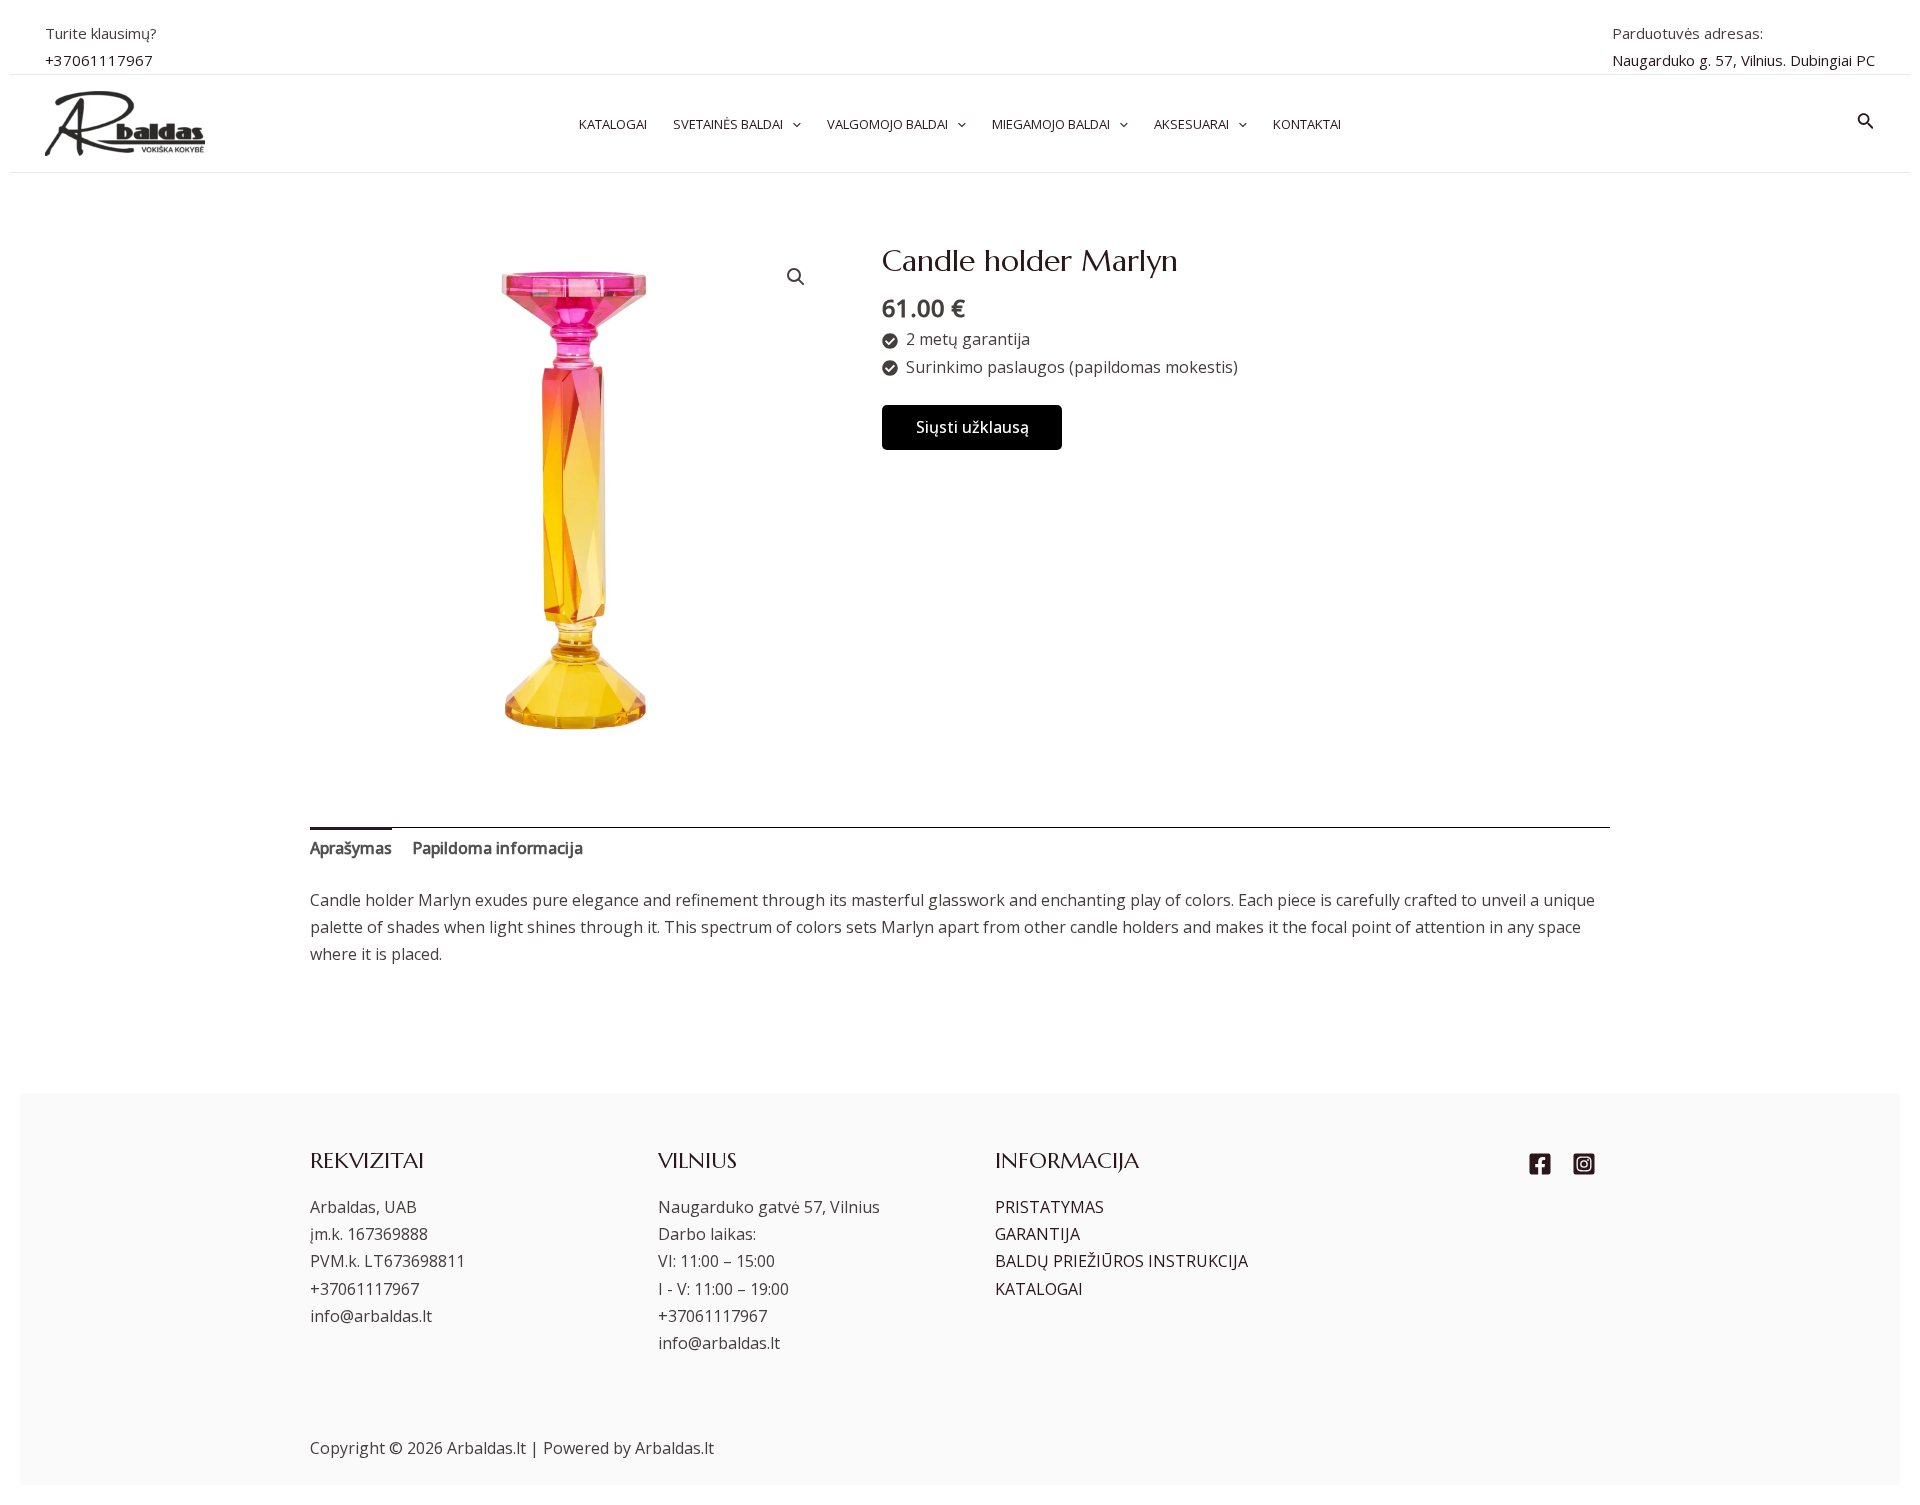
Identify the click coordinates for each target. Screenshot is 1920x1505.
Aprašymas (351, 848)
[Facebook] (1540, 1164)
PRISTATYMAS (1049, 1207)
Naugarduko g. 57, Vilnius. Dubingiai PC (1743, 60)
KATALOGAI (1039, 1289)
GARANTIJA (1037, 1234)
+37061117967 (99, 60)
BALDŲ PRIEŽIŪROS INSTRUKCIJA (1121, 1261)
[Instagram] (1584, 1164)
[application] (792, 124)
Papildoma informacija (497, 848)
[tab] (351, 848)
